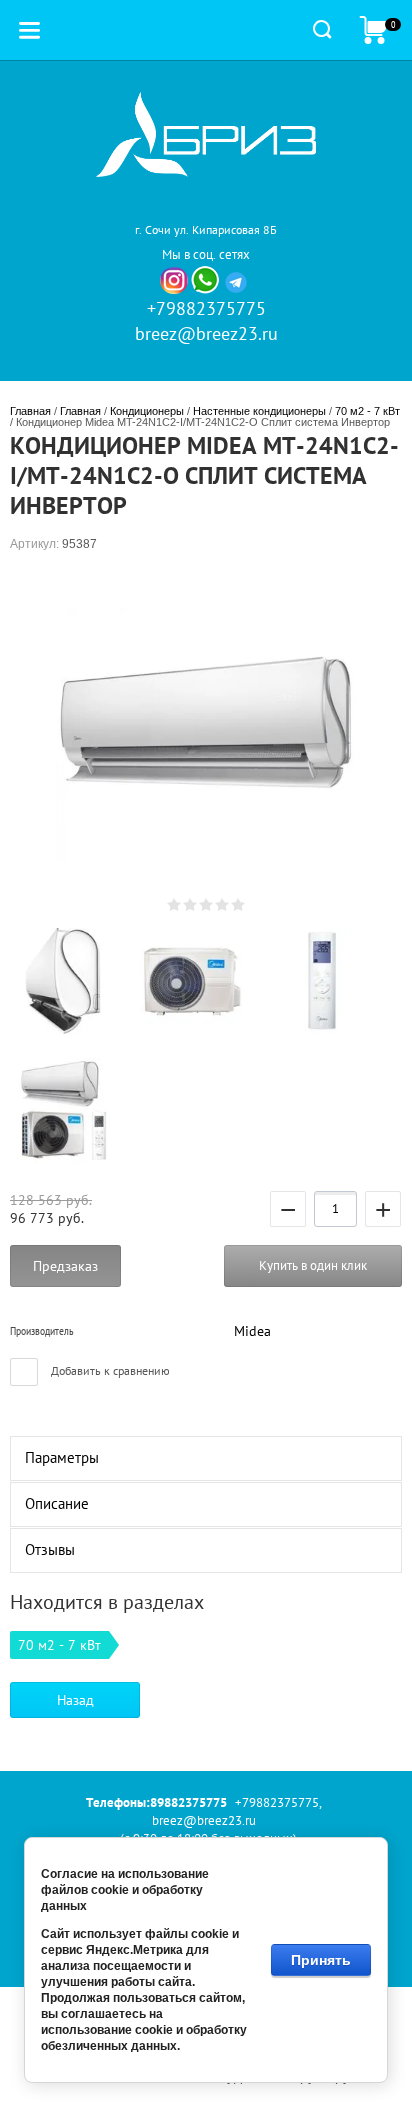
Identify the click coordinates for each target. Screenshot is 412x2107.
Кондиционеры (147, 411)
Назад (75, 1700)
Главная (30, 411)
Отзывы (50, 1549)
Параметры (62, 1457)
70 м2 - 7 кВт (367, 411)
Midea (252, 1331)
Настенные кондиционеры (259, 411)
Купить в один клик (313, 1265)
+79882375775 (206, 308)
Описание (57, 1503)
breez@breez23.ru (206, 333)
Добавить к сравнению (109, 1370)
